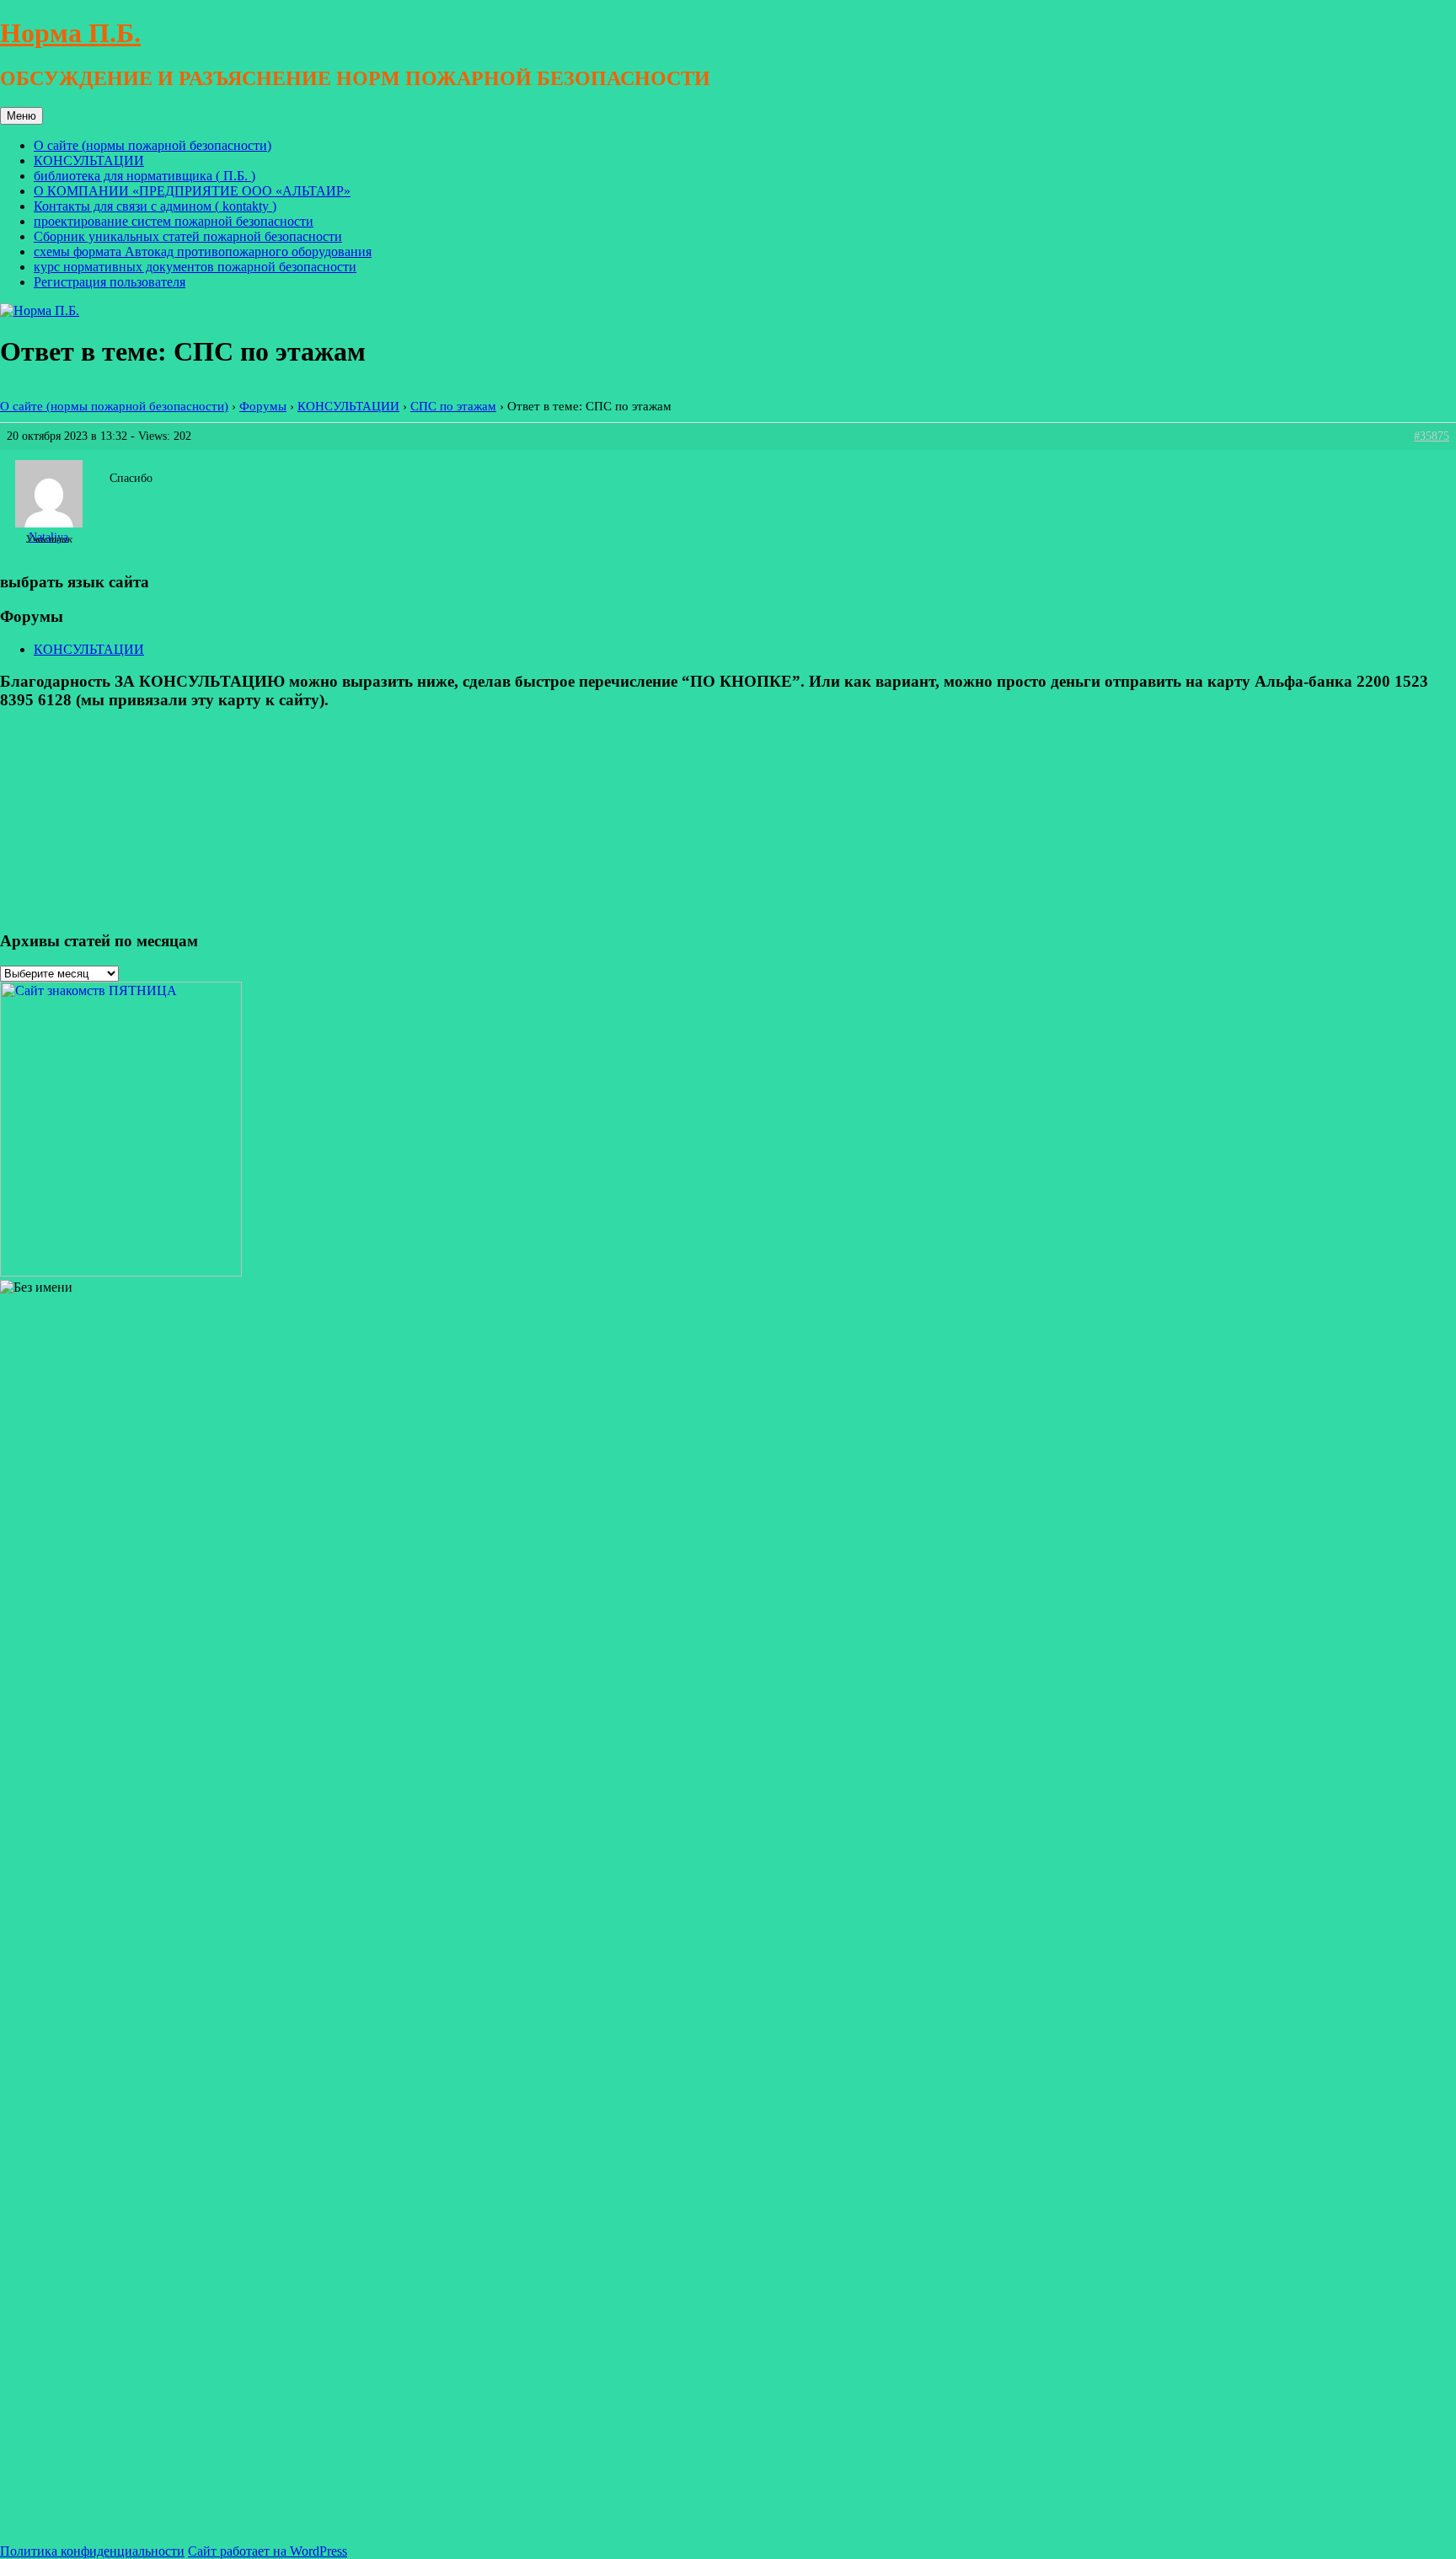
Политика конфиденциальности (92, 2551)
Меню (21, 116)
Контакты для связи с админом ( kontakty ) (155, 206)
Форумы (263, 406)
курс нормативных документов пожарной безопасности (195, 267)
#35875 (1432, 436)
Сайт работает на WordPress (268, 2551)
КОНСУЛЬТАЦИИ (89, 161)
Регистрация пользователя (110, 282)
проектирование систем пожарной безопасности (174, 221)
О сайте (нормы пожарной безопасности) (153, 145)
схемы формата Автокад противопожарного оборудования (203, 252)
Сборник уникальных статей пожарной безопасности (188, 236)
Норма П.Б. (70, 33)
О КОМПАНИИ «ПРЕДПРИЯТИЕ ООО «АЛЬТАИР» (192, 191)
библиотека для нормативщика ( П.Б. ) (145, 176)
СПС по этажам (453, 406)
